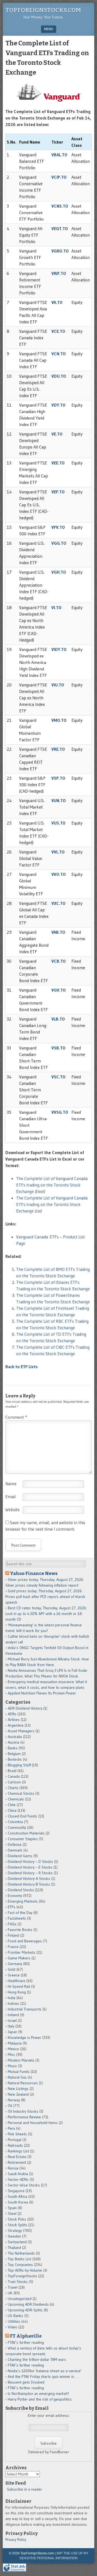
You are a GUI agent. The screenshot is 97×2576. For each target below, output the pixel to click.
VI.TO (56, 607)
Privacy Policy (16, 2540)
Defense (15, 1844)
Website (13, 1510)
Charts (13, 1788)
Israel (12, 2020)
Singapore (16, 2191)
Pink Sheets (17, 2134)
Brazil (12, 1771)
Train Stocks (18, 2282)
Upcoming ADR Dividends (28, 2304)
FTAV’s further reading (26, 2342)
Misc (11, 2055)
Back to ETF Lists (22, 1367)
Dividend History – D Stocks (30, 1862)
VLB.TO (58, 1019)
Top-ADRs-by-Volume (25, 2270)
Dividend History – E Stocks (30, 1867)
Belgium (14, 1754)
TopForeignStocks (22, 2276)
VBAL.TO (59, 155)
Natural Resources (23, 2083)
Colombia (15, 1822)
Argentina (16, 1725)
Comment (16, 1417)
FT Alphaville (26, 2336)
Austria (13, 1742)
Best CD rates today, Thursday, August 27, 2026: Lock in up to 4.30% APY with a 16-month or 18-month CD (46, 1614)
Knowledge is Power (25, 2037)
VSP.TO (58, 778)
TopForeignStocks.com (43, 10)
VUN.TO (59, 800)
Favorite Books (20, 1930)
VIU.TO (58, 685)
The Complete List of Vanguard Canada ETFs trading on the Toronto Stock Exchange (52, 1185)
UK (10, 2293)
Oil (10, 2106)
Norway (14, 2100)
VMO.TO (59, 720)
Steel (12, 2213)
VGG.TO (59, 543)
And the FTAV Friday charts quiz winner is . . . (44, 2376)
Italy (11, 2026)
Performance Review (24, 2117)
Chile (12, 1805)
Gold (12, 1969)
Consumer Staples (23, 1839)
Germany (15, 1964)
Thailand (14, 2248)
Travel (13, 2287)
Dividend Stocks (21, 1890)
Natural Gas (17, 2077)
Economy (15, 1896)
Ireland (13, 2015)
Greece (14, 1975)
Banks (13, 1748)
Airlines (14, 1720)
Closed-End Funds (22, 1816)
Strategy (15, 2231)
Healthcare (17, 1981)
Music (12, 2066)
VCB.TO (59, 961)
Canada (14, 1776)
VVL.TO (58, 852)
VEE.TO (58, 463)
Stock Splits (18, 2225)
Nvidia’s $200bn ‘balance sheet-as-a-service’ (45, 2371)
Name (11, 1484)
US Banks (15, 2316)
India (12, 1998)
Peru (11, 2128)
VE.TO (57, 434)
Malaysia (15, 2043)
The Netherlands (21, 2253)
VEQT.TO (60, 228)
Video (13, 2327)
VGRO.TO (60, 251)
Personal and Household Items (33, 2123)
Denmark (15, 1850)
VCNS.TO (60, 206)
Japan (12, 2032)
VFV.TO (58, 527)
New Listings (18, 2089)
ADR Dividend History (25, 1708)
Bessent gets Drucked (26, 2382)
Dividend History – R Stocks (30, 1873)
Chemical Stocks (21, 1793)
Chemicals (16, 1799)
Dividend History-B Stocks (29, 1884)
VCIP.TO (59, 177)
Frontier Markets (22, 1952)
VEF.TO (58, 492)
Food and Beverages (25, 1941)
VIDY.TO (59, 649)
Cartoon (14, 1782)
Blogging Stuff (19, 1765)
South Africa (18, 2196)
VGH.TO (59, 572)
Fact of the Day (20, 1913)
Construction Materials (26, 1833)
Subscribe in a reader (25, 2489)
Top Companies (20, 2265)
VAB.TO (58, 932)
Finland (13, 1935)
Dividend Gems (20, 1856)
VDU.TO (59, 376)
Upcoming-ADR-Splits (25, 2310)
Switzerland (17, 2242)
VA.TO (57, 302)
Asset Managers (21, 1731)
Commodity (17, 1827)
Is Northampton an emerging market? (38, 2394)
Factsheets (17, 1918)
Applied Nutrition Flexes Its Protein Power (42, 1693)
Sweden (14, 2236)
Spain (12, 2208)
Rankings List (18, 2151)
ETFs (12, 1907)
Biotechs (15, 1759)
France (13, 1947)
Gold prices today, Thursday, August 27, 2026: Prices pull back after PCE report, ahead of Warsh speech (45, 1597)
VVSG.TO (60, 1112)
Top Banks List (20, 2259)
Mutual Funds (19, 2072)
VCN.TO (59, 354)
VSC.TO (58, 1077)
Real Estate (17, 2157)
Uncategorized (20, 2299)
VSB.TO (58, 1048)
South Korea (18, 2202)
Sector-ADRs (18, 2179)
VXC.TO (58, 903)
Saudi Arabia (18, 2174)
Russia (13, 2168)
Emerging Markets (23, 1901)
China (12, 1810)
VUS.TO (58, 823)
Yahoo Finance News (34, 1573)
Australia (15, 1737)
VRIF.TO (59, 273)
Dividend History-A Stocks (29, 1879)
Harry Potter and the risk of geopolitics (40, 2399)
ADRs (12, 1714)
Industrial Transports (25, 2009)
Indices (13, 2003)
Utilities (14, 2321)
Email (11, 1497)
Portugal (15, 2140)
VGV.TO (59, 990)
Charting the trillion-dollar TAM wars (37, 2359)
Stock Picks (17, 2219)
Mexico (13, 2049)
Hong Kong (17, 1992)
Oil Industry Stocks (23, 2111)
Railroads (15, 2145)
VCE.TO (58, 331)
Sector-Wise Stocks (24, 2185)
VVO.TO (59, 874)
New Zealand (18, 2094)
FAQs (12, 1924)
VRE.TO (58, 749)
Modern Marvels (21, 2060)
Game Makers (19, 1958)
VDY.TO (58, 405)
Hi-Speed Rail (19, 1986)
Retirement (17, 2162)
